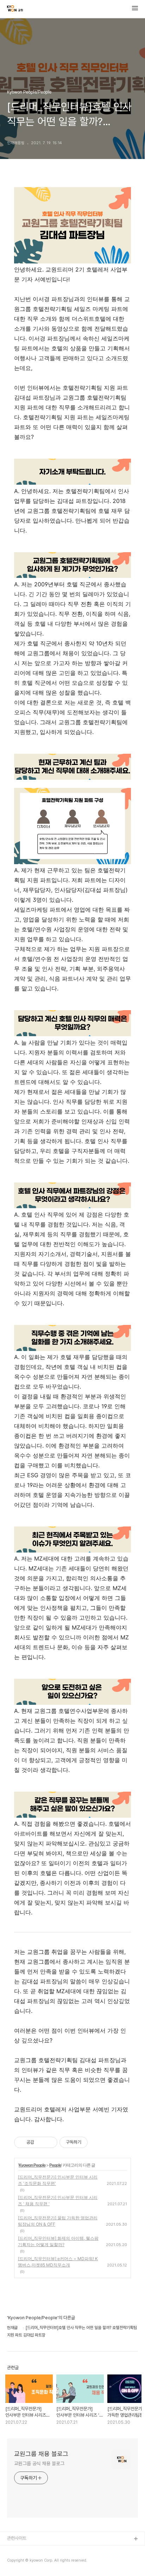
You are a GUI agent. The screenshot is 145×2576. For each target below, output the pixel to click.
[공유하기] (41, 2142)
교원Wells (17, 2562)
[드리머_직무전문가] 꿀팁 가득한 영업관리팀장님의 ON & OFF (58, 2221)
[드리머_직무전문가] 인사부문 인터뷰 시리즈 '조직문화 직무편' (58, 2180)
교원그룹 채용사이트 (25, 2551)
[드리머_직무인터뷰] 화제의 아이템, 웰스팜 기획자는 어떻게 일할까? (58, 2241)
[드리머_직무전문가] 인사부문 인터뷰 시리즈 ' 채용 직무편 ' (58, 2201)
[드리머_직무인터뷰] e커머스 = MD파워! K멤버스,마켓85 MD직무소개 (58, 2262)
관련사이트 (17, 2538)
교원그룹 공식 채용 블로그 (39, 2463)
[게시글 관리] (49, 2142)
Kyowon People (32, 2165)
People (55, 2165)
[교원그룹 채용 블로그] (15, 9)
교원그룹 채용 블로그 (41, 2454)
